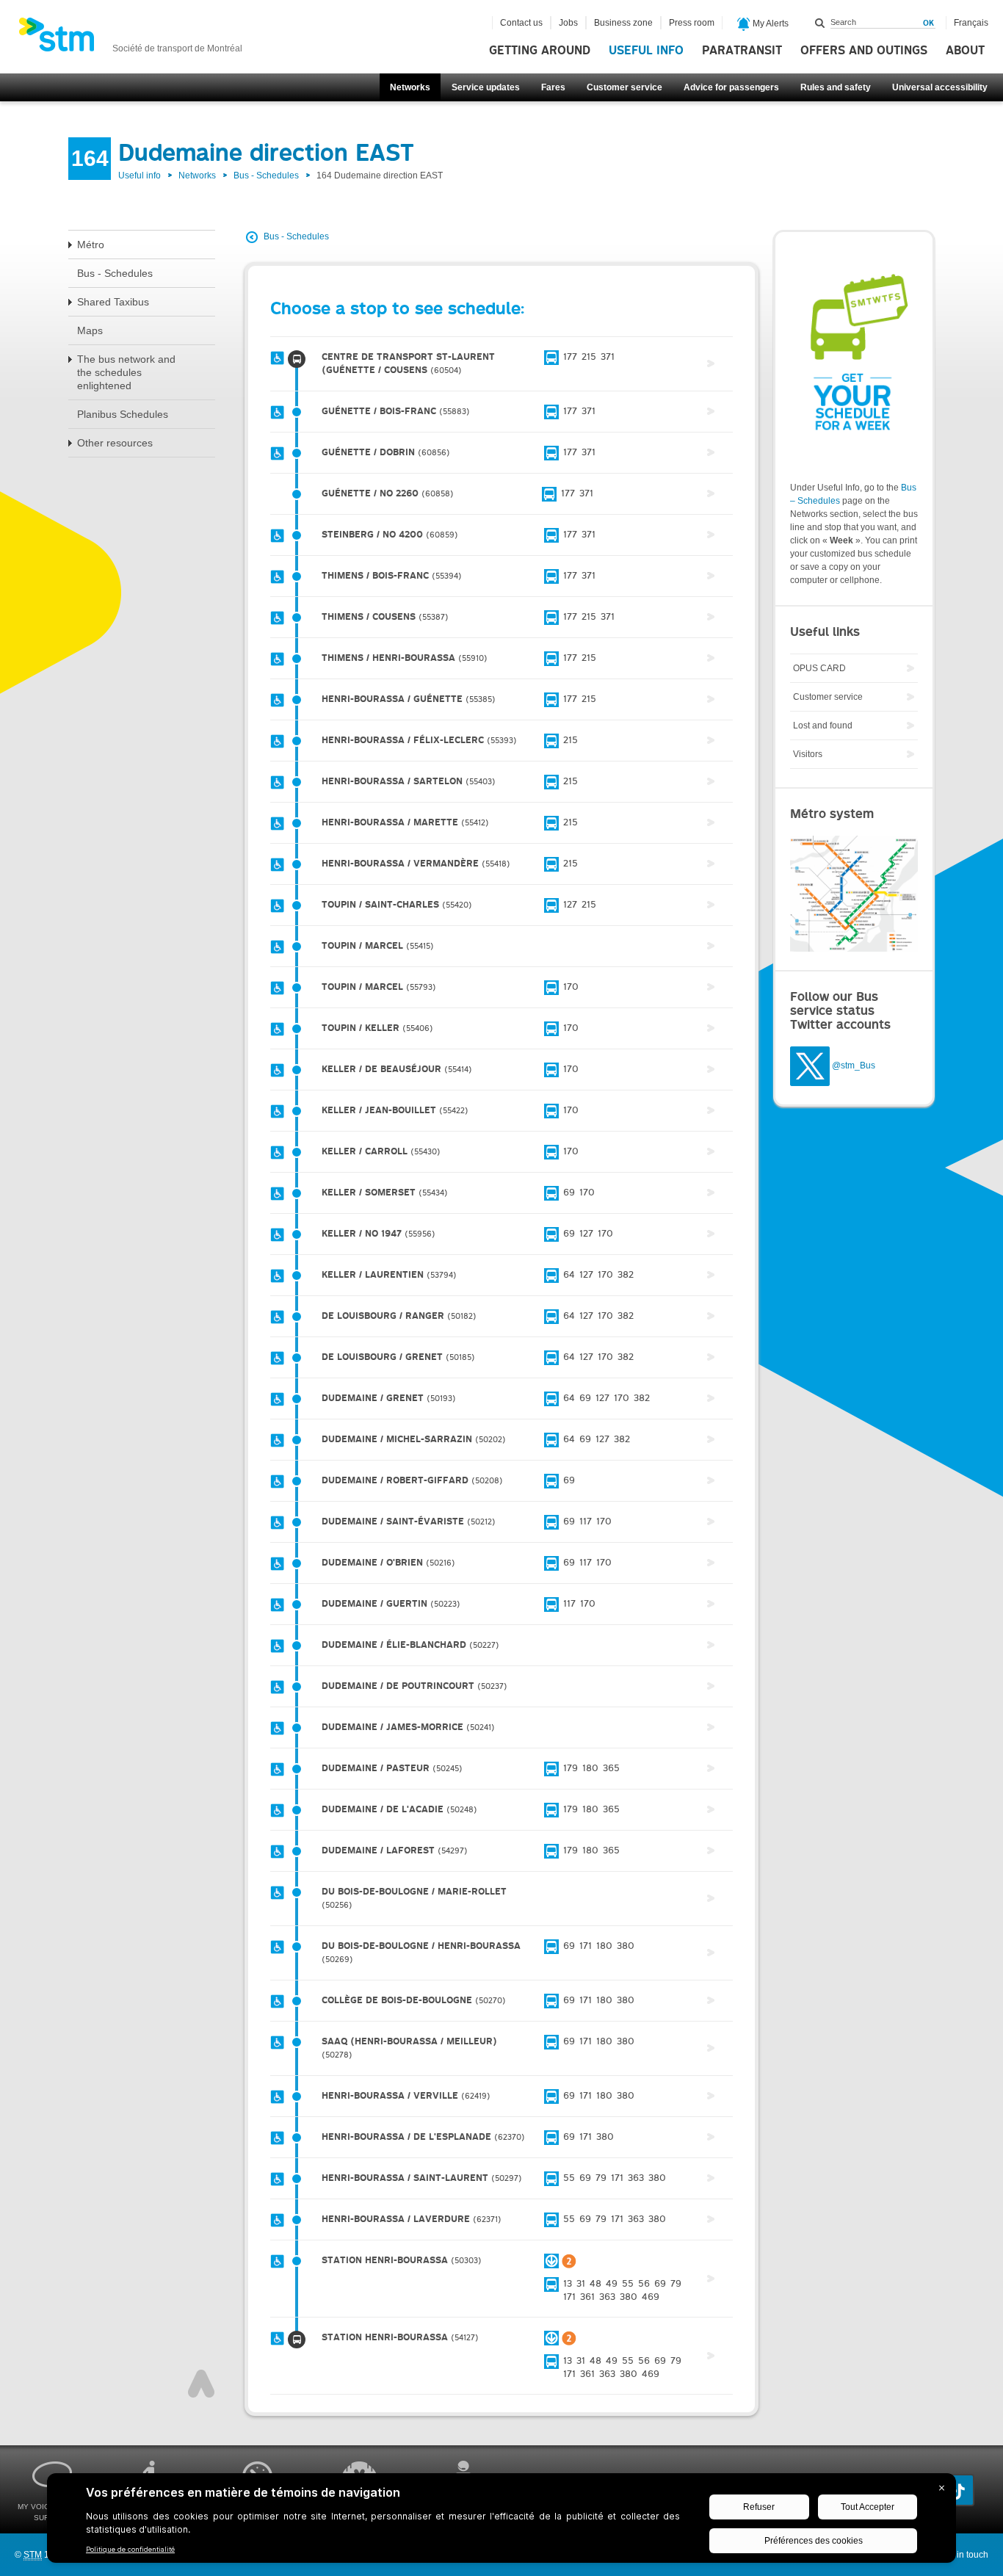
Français (971, 23)
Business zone (623, 23)
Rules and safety (836, 87)
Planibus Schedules (123, 414)
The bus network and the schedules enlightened (126, 372)
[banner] (130, 39)
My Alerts (770, 23)
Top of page (201, 2384)
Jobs (568, 23)
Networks (410, 87)
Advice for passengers (731, 87)
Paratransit (742, 51)
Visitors (808, 754)
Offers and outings (864, 51)
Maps (90, 330)
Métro (91, 245)
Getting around (540, 51)
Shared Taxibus (113, 302)
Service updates (486, 87)
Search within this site (820, 23)
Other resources (115, 443)
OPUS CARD (819, 668)
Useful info (646, 51)
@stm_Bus (854, 1066)
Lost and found (823, 726)
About (965, 51)
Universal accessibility (940, 87)
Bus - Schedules (266, 176)
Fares (553, 87)
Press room (692, 23)
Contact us (521, 23)
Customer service (624, 87)
